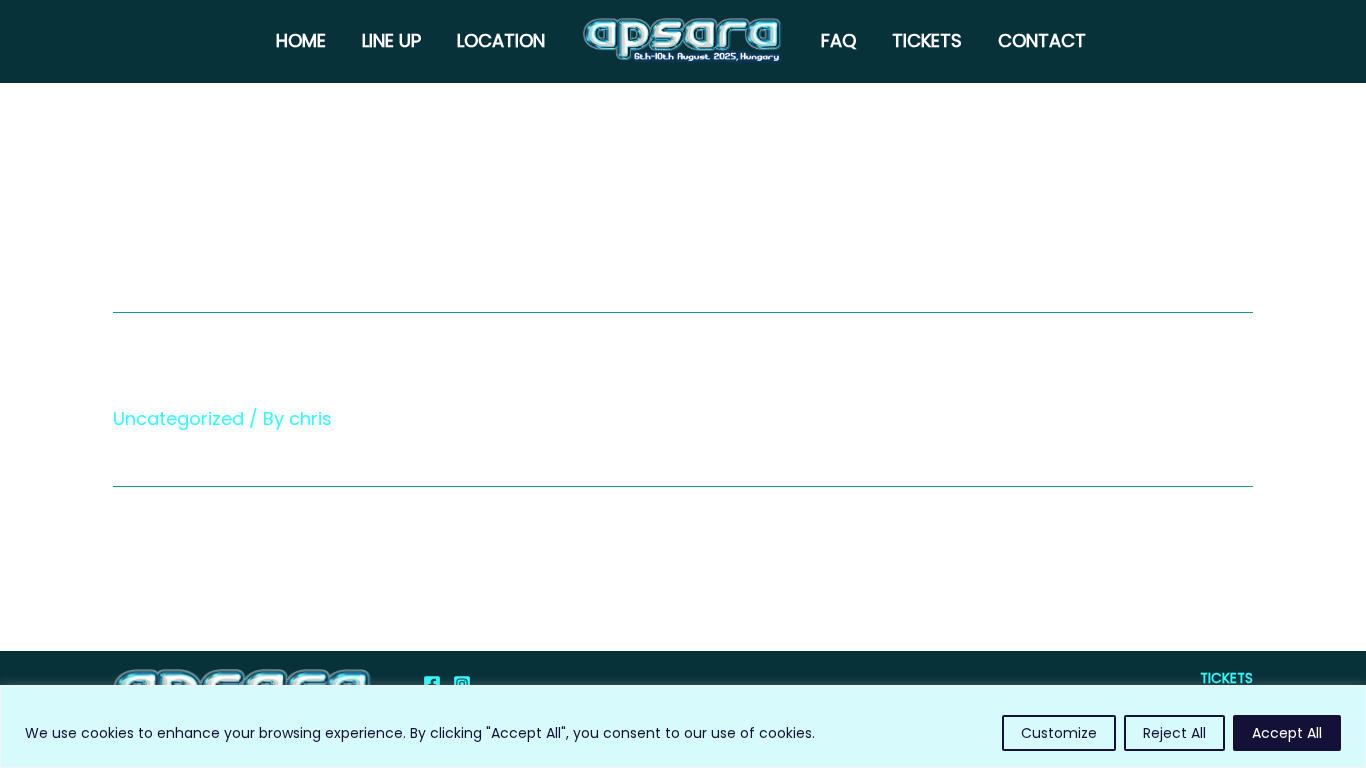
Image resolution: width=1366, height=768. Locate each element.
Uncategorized (178, 418)
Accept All (1287, 733)
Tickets (927, 40)
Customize (1059, 733)
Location (501, 40)
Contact (1042, 40)
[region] (683, 726)
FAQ (838, 40)
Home (301, 40)
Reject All (1174, 733)
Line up (391, 40)
